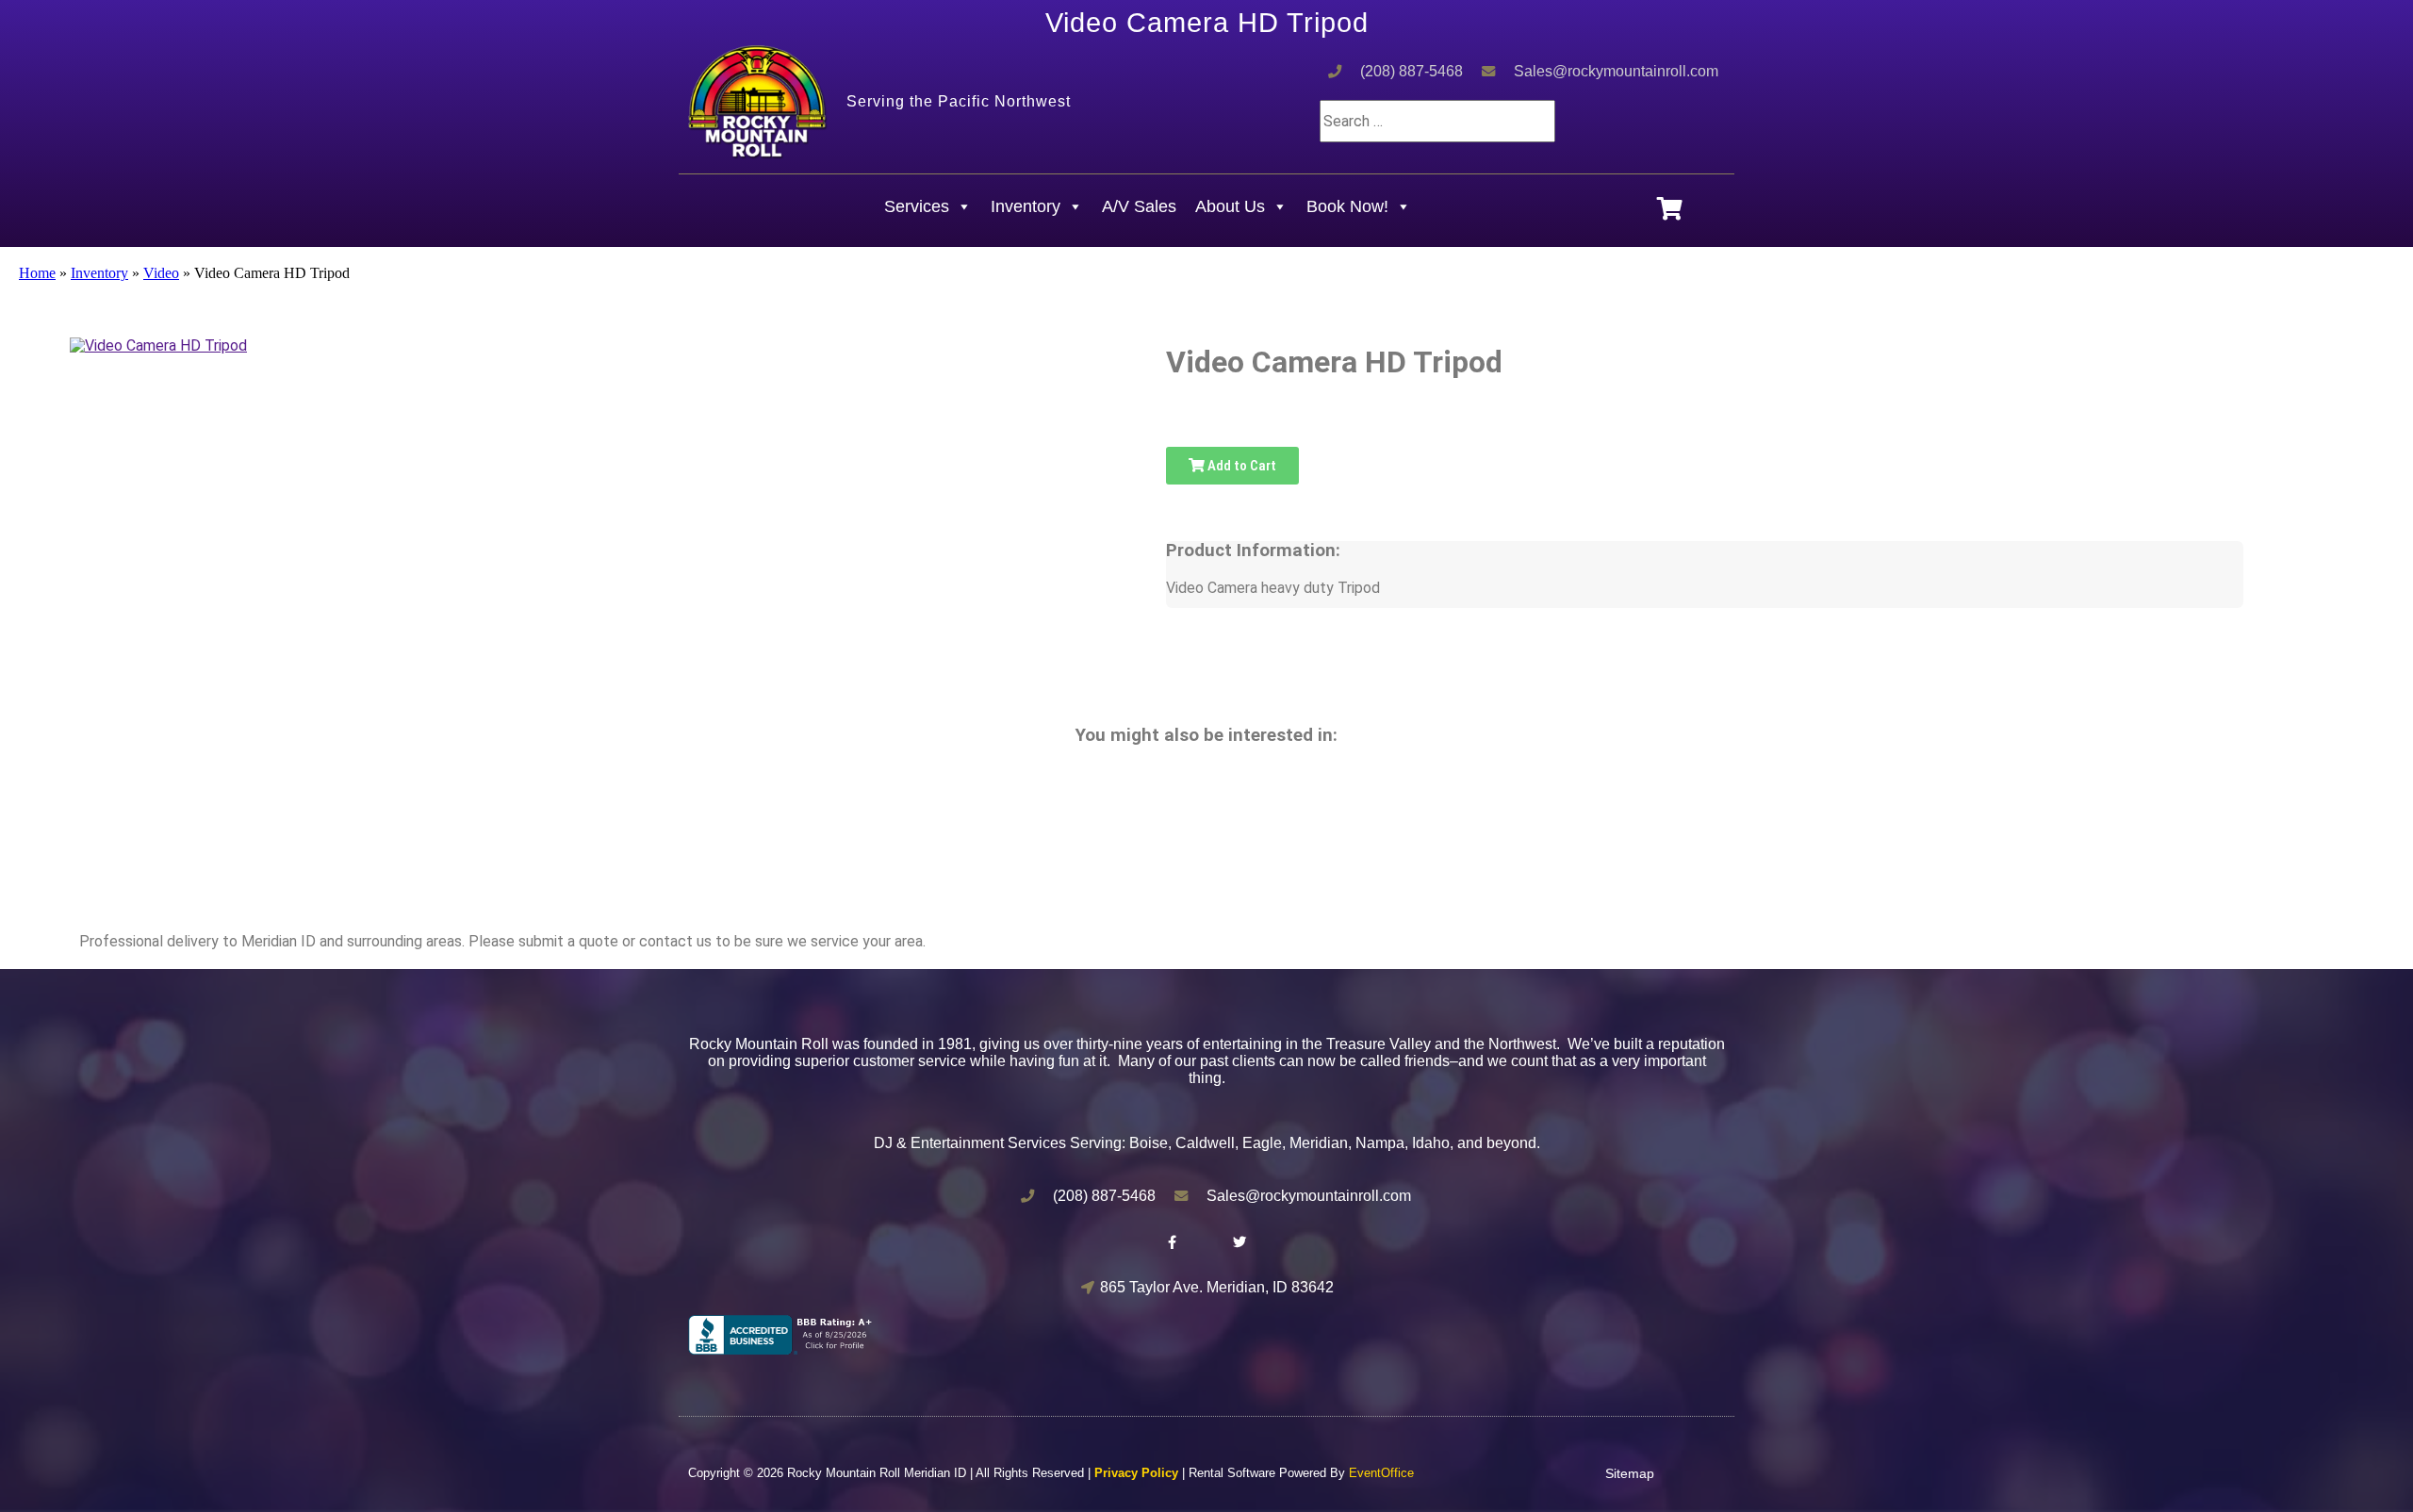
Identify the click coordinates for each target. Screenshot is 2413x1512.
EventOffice (1381, 1473)
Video (161, 273)
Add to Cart (1240, 466)
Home (37, 273)
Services (917, 206)
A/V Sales (1139, 206)
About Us (1230, 206)
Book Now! (1347, 206)
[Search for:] (1437, 121)
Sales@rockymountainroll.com (1616, 71)
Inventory (1026, 206)
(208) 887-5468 (1412, 71)
